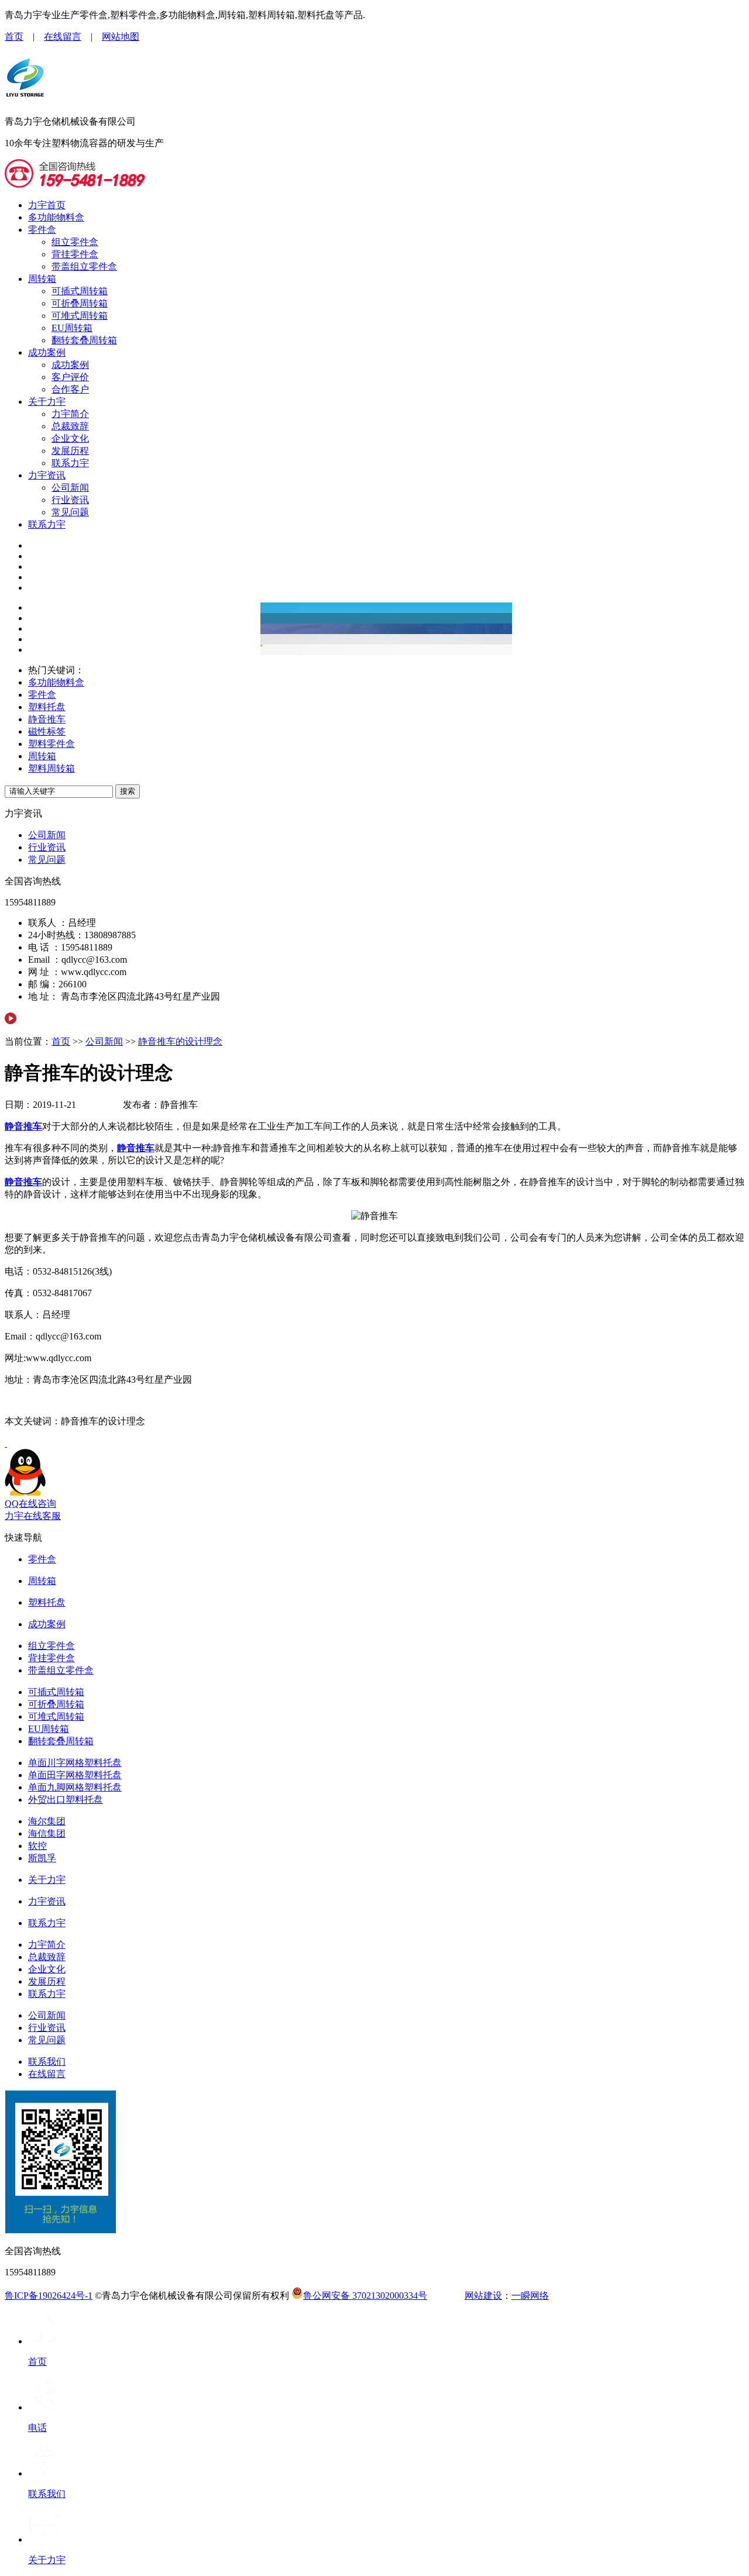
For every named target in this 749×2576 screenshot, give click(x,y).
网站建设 (483, 2296)
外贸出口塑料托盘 (66, 1800)
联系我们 (47, 2062)
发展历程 (70, 451)
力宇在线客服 (33, 1516)
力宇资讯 (47, 475)
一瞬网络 (530, 2296)
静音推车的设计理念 (180, 1041)
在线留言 (63, 37)
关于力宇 (47, 402)
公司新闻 (70, 488)
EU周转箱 (72, 328)
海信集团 (47, 1833)
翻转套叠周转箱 (84, 340)
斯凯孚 (42, 1858)
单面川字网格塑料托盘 (75, 1763)
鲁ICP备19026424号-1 (49, 2296)
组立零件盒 (75, 242)
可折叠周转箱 (80, 303)
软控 (37, 1846)
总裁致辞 (70, 426)
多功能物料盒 (56, 217)
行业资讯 (70, 500)
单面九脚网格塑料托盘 (75, 1787)
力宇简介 (70, 414)
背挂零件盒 (75, 254)
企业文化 (70, 438)
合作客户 (70, 389)
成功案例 (47, 352)
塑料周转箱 (51, 768)
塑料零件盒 (51, 744)
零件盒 (42, 230)
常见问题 (70, 512)
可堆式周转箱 (80, 316)
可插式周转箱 (80, 291)
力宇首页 (47, 205)
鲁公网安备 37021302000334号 (365, 2296)
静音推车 (47, 719)
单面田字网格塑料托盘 (75, 1775)
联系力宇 (70, 463)
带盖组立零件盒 (84, 266)
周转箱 (42, 279)
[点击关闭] (6, 1443)
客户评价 (70, 377)
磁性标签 (47, 731)
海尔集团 (47, 1821)
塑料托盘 (47, 707)
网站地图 (121, 37)
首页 (14, 37)
